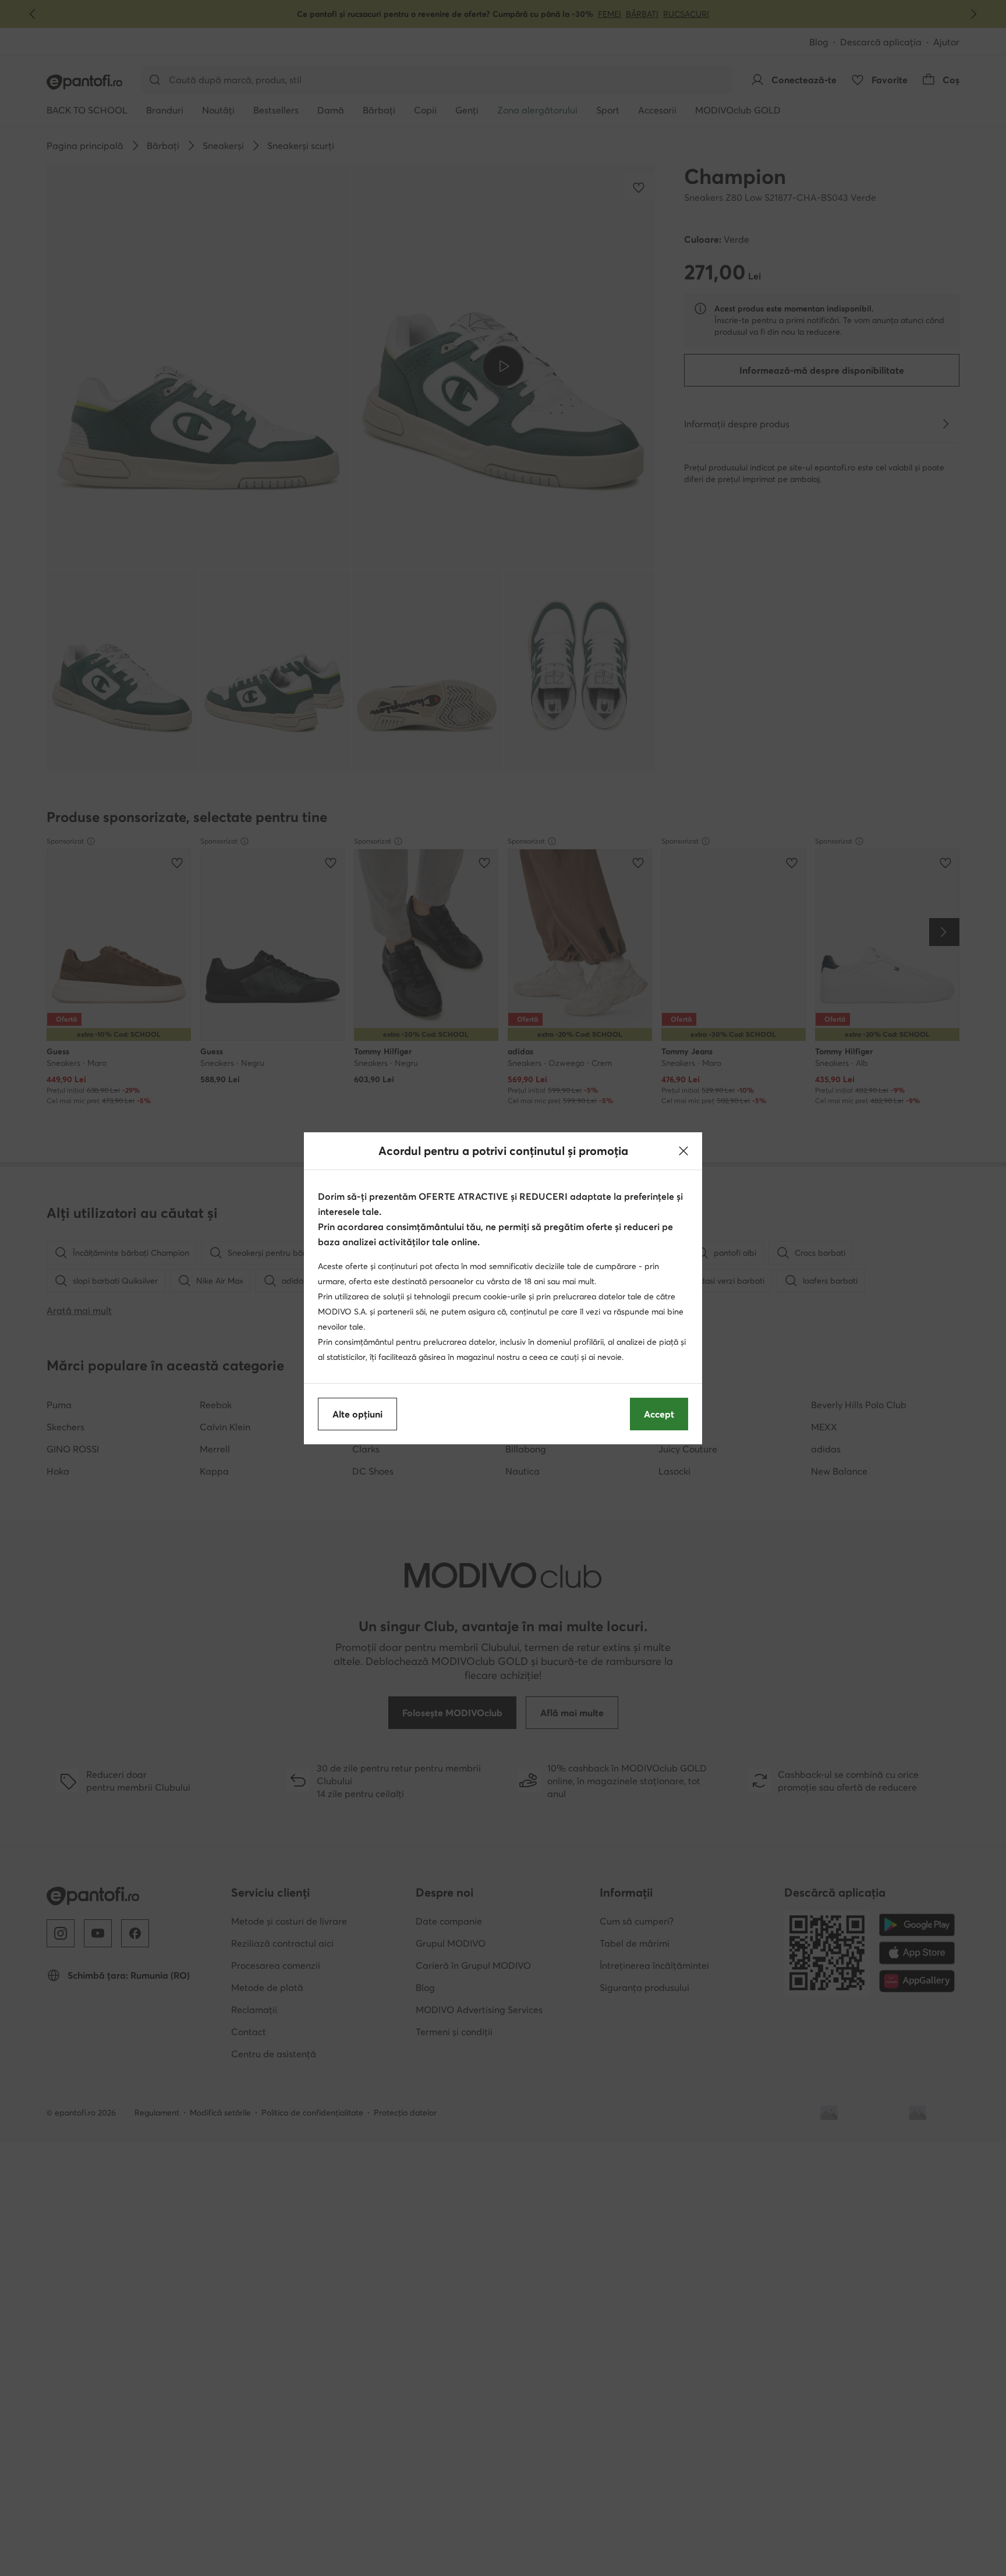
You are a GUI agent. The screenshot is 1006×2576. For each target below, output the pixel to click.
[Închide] (683, 1151)
